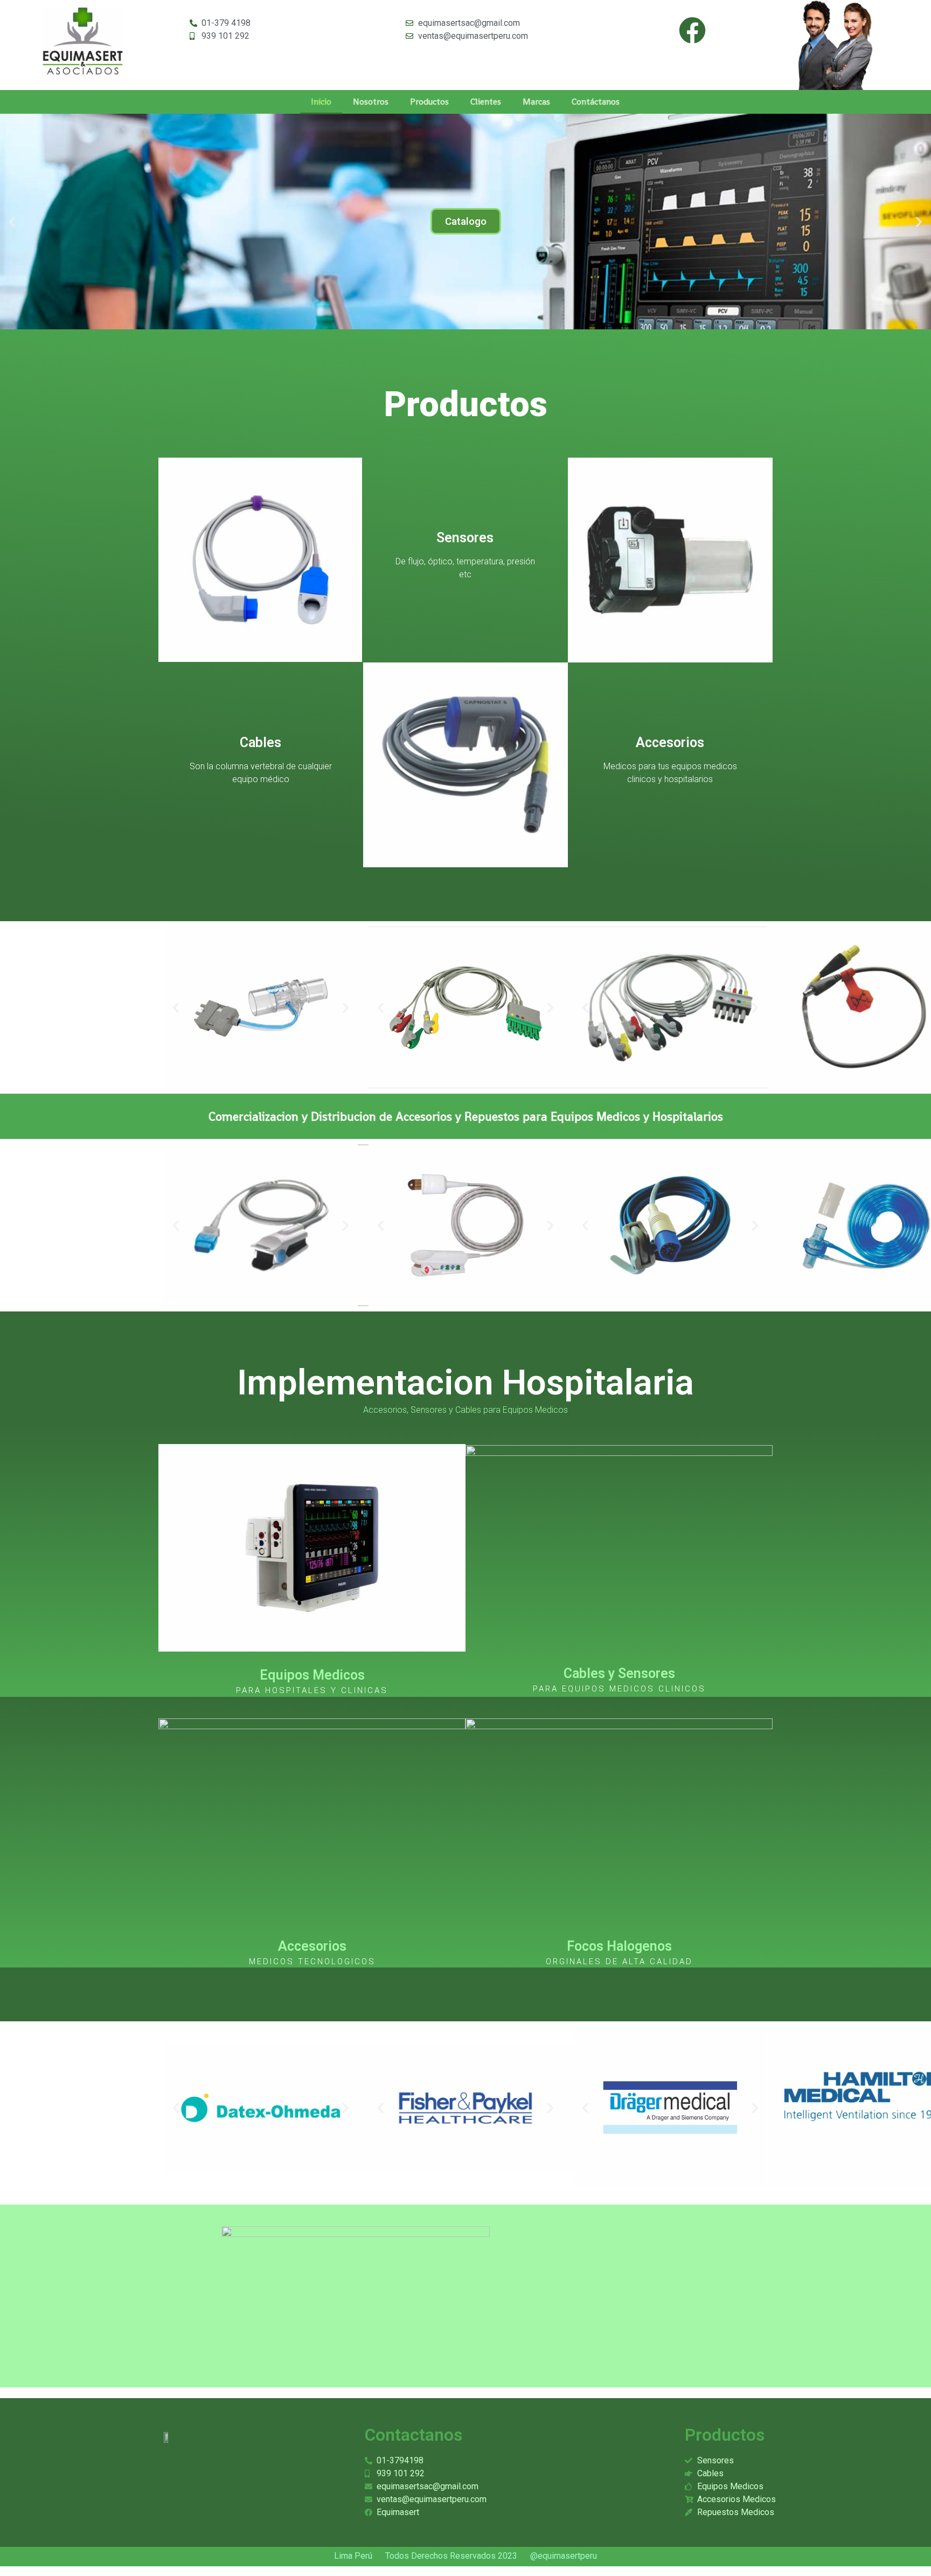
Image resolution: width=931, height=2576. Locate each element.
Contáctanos (596, 102)
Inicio (321, 102)
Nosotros (371, 102)
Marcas (536, 102)
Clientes (486, 102)
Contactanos (414, 2435)
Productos (429, 102)
